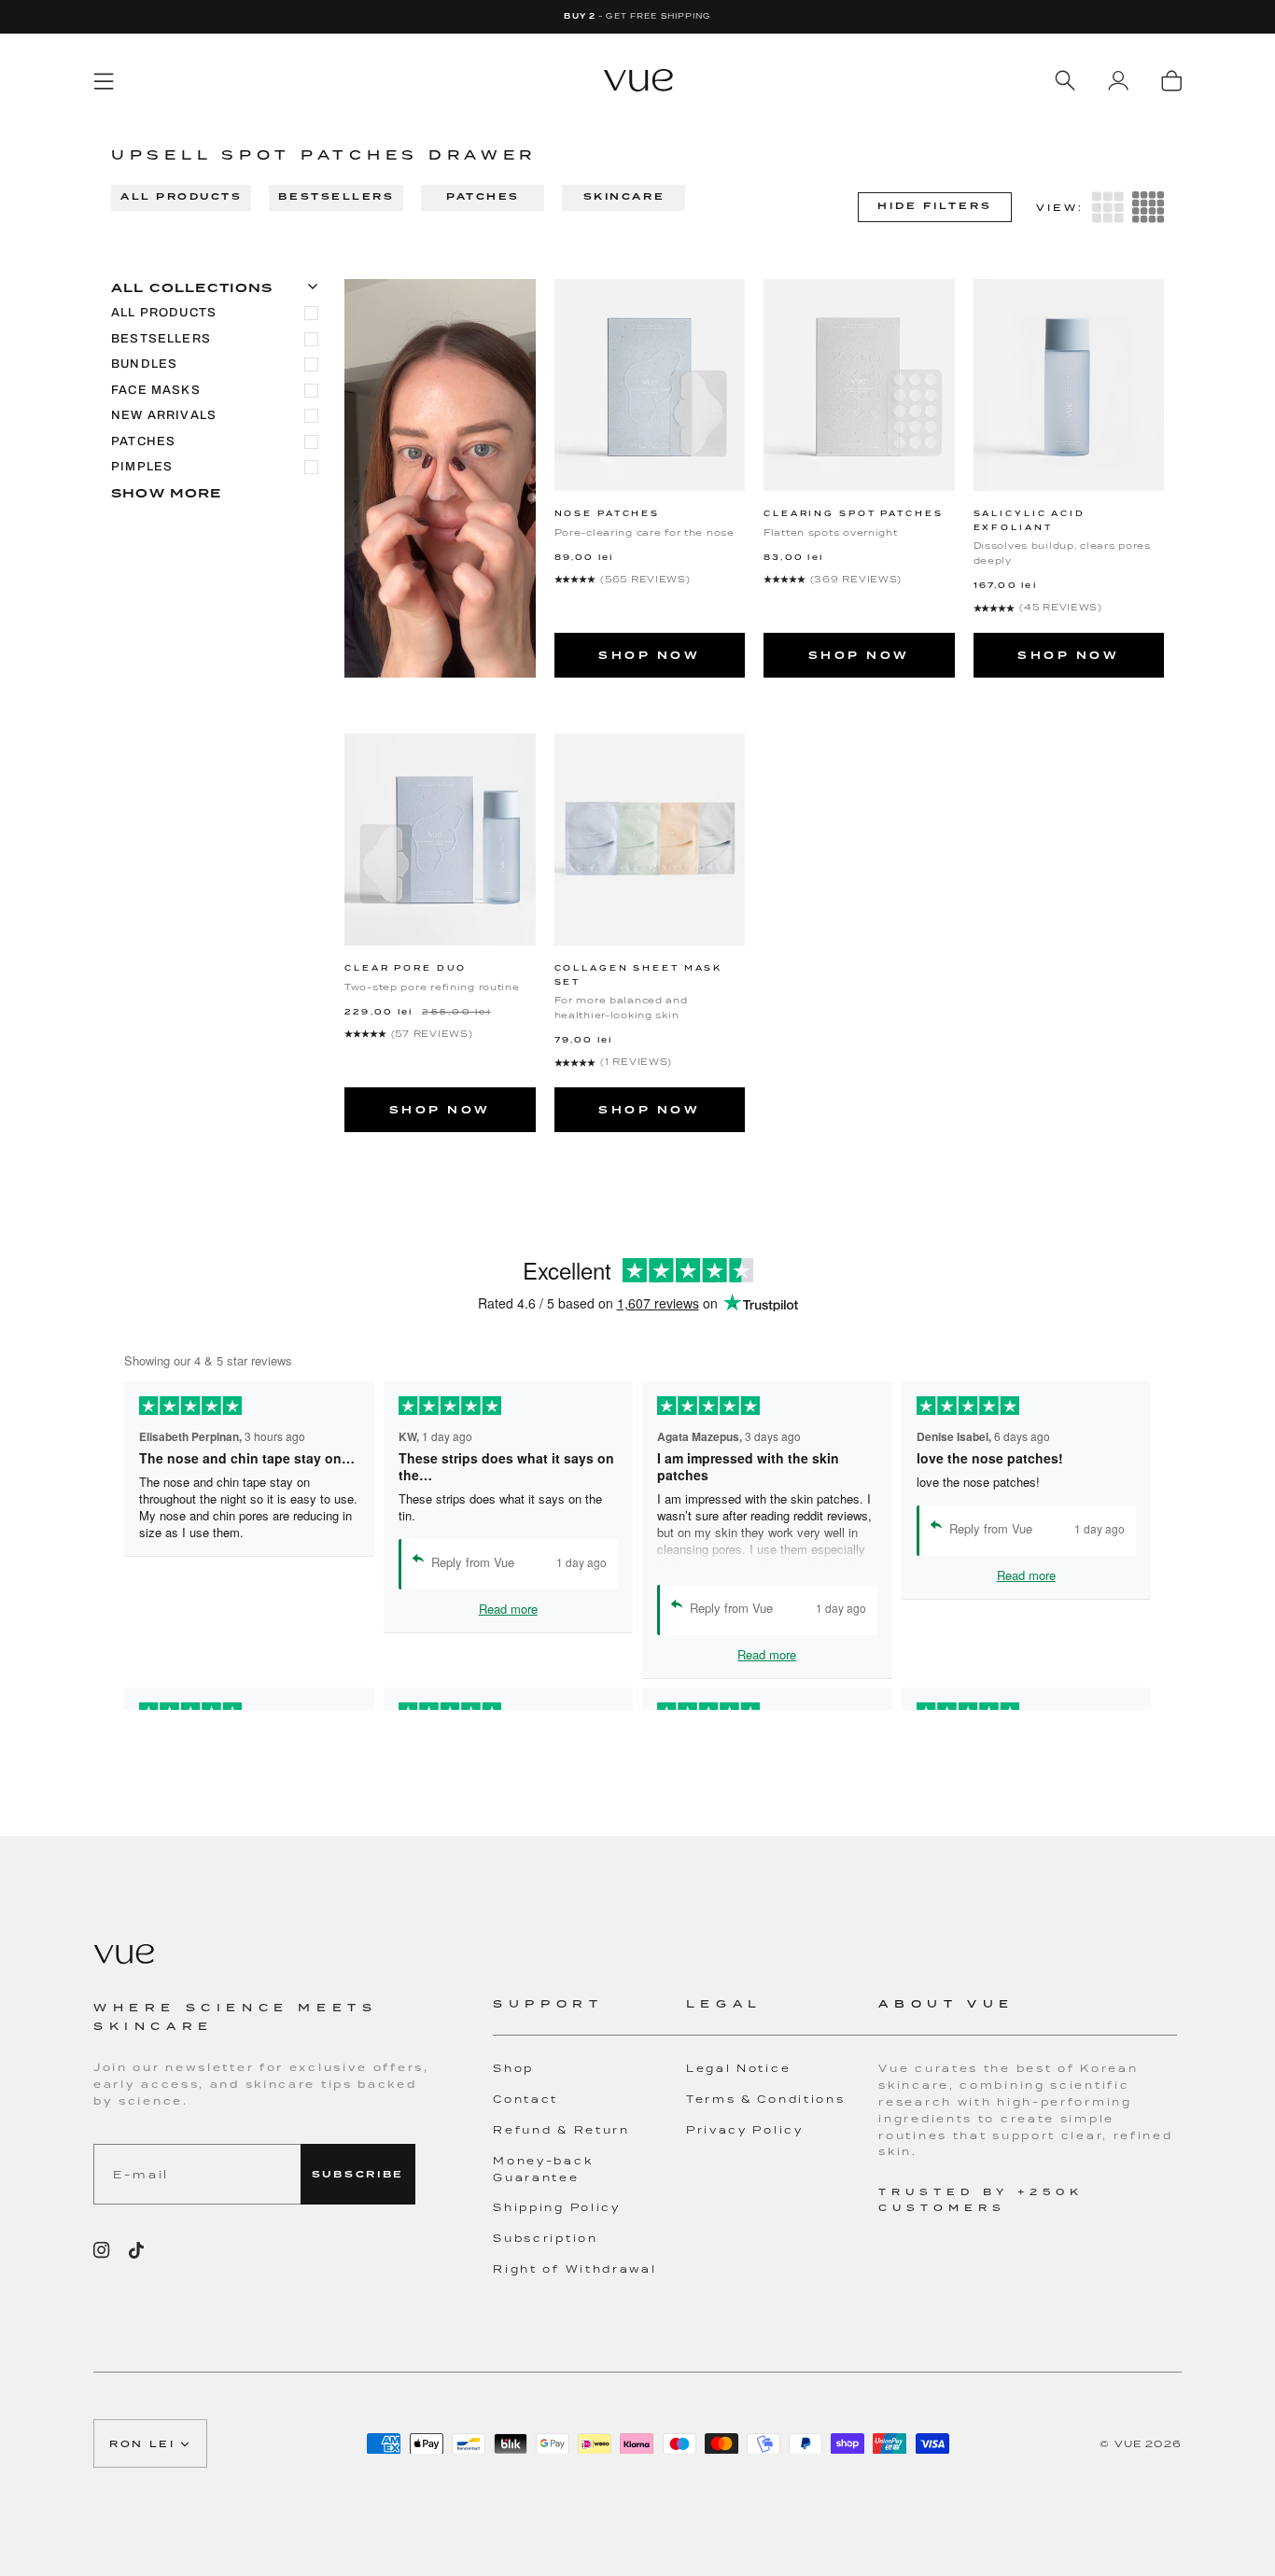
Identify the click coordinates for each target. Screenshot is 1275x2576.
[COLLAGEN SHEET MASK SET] (650, 840)
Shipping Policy (557, 2207)
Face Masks (156, 390)
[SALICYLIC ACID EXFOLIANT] (1069, 385)
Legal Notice (738, 2068)
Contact (525, 2099)
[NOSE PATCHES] (650, 385)
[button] (589, 2015)
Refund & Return (561, 2130)
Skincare (624, 196)
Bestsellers (336, 196)
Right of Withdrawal (574, 2269)
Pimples (142, 467)
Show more (167, 493)
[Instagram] (102, 2250)
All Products (181, 196)
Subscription (545, 2238)
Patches (483, 196)
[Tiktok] (136, 2250)
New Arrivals (164, 415)
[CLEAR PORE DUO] (440, 840)
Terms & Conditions (766, 2099)
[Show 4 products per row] (1148, 207)
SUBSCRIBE (358, 2174)
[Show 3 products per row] (1108, 207)
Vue (1128, 2443)
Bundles (144, 364)
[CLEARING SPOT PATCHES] (859, 385)
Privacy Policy (745, 2130)
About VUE (946, 2003)
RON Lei (142, 2443)
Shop (513, 2068)
